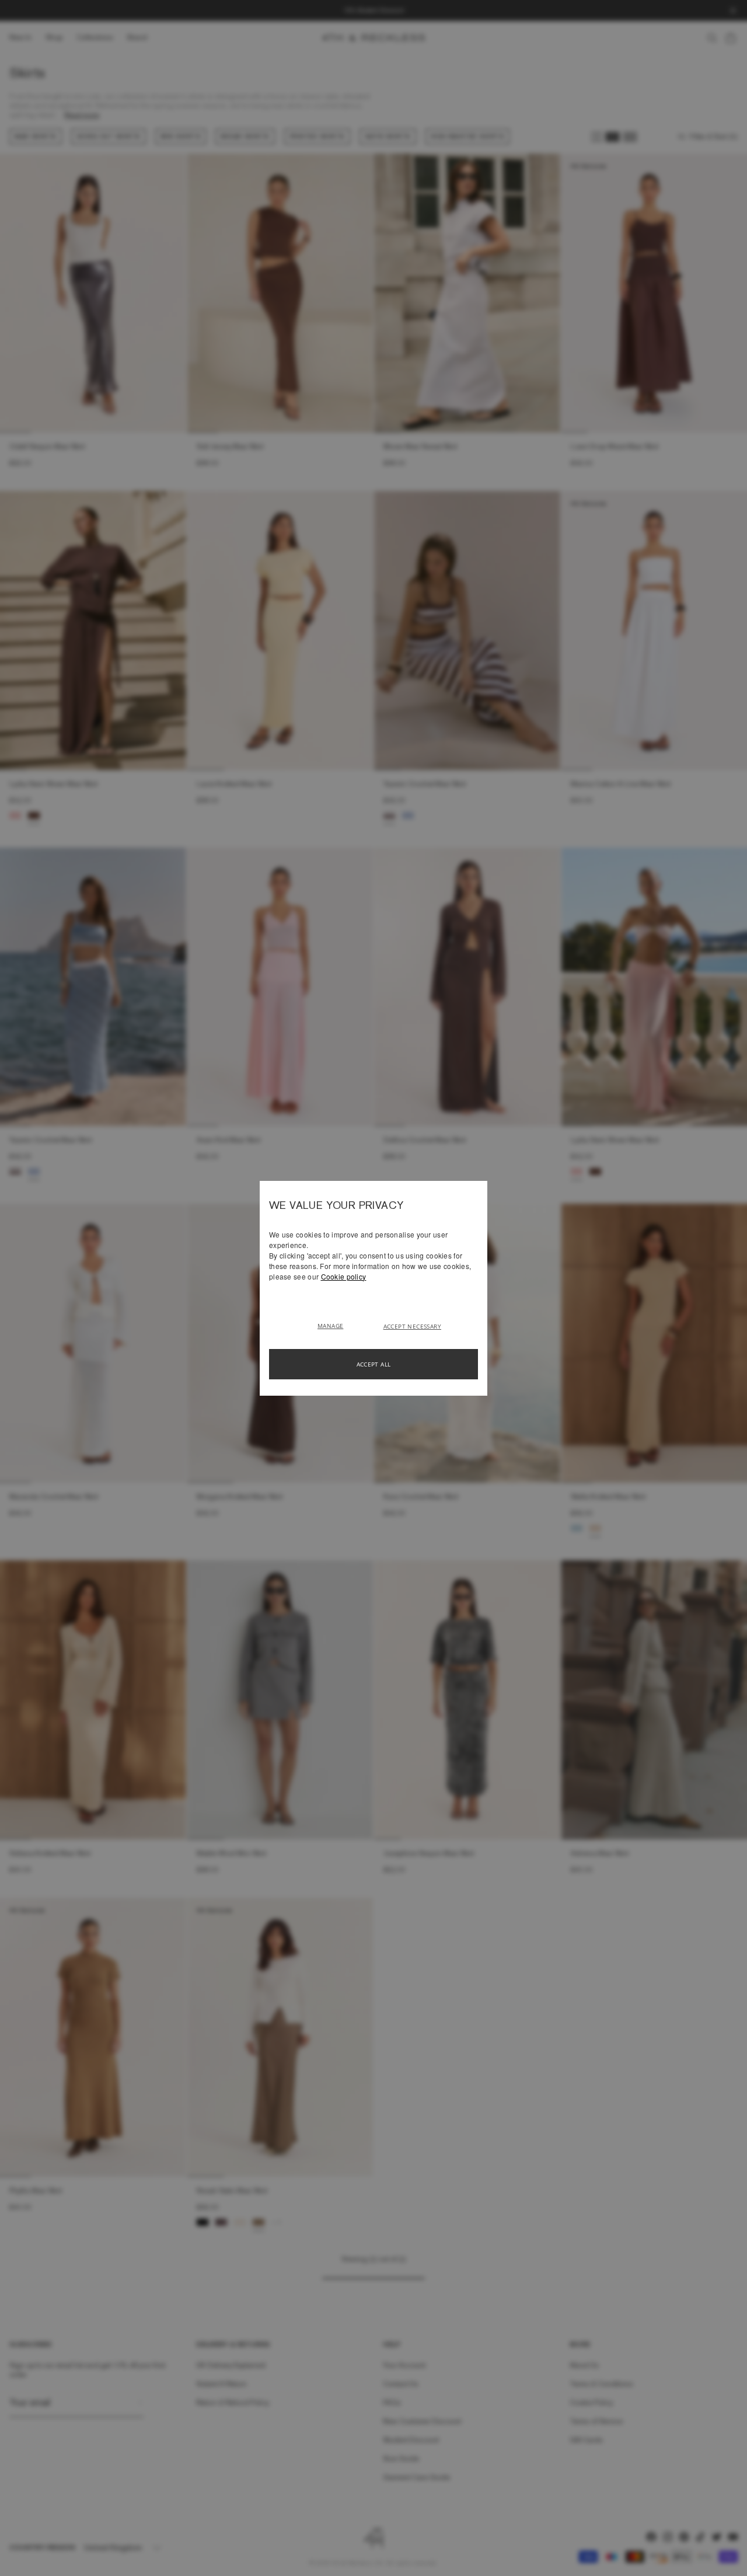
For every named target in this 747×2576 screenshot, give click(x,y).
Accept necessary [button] (412, 1326)
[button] (335, 1325)
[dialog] (373, 1288)
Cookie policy (344, 1276)
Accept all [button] (374, 1364)
